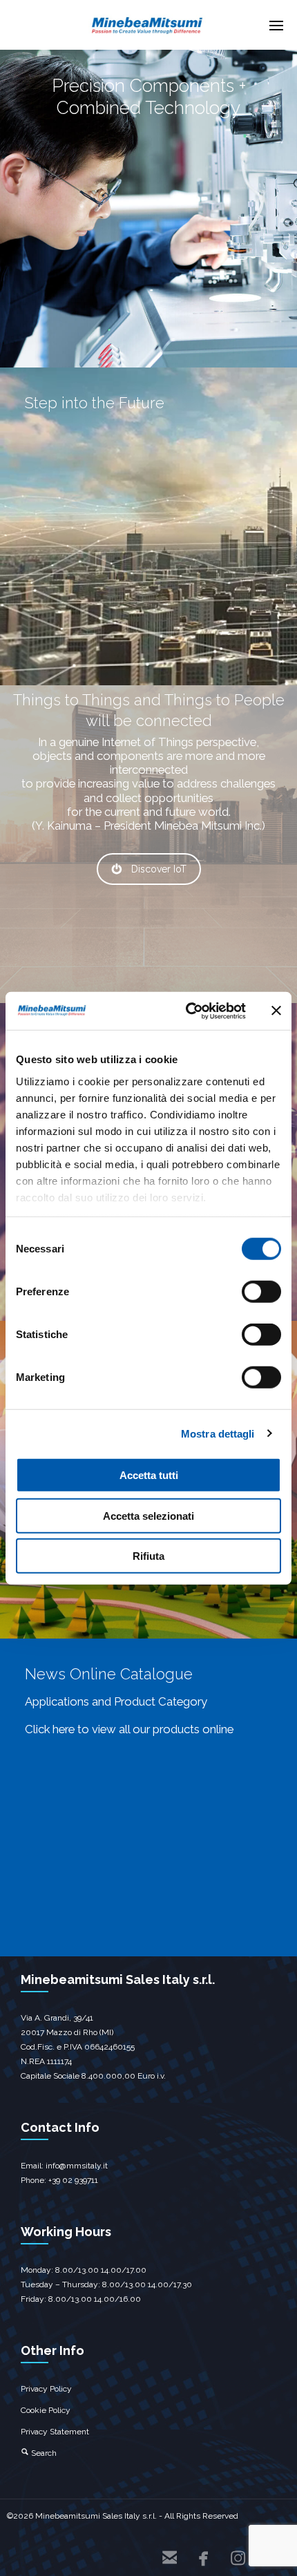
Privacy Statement (55, 2432)
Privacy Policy (46, 2389)
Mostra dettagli (218, 1433)
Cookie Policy (46, 2410)
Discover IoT (159, 869)
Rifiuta (148, 1556)
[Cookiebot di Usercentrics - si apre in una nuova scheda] (187, 1011)
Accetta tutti (149, 1475)
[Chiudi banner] (276, 1011)
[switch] (261, 1292)
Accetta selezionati (148, 1515)
